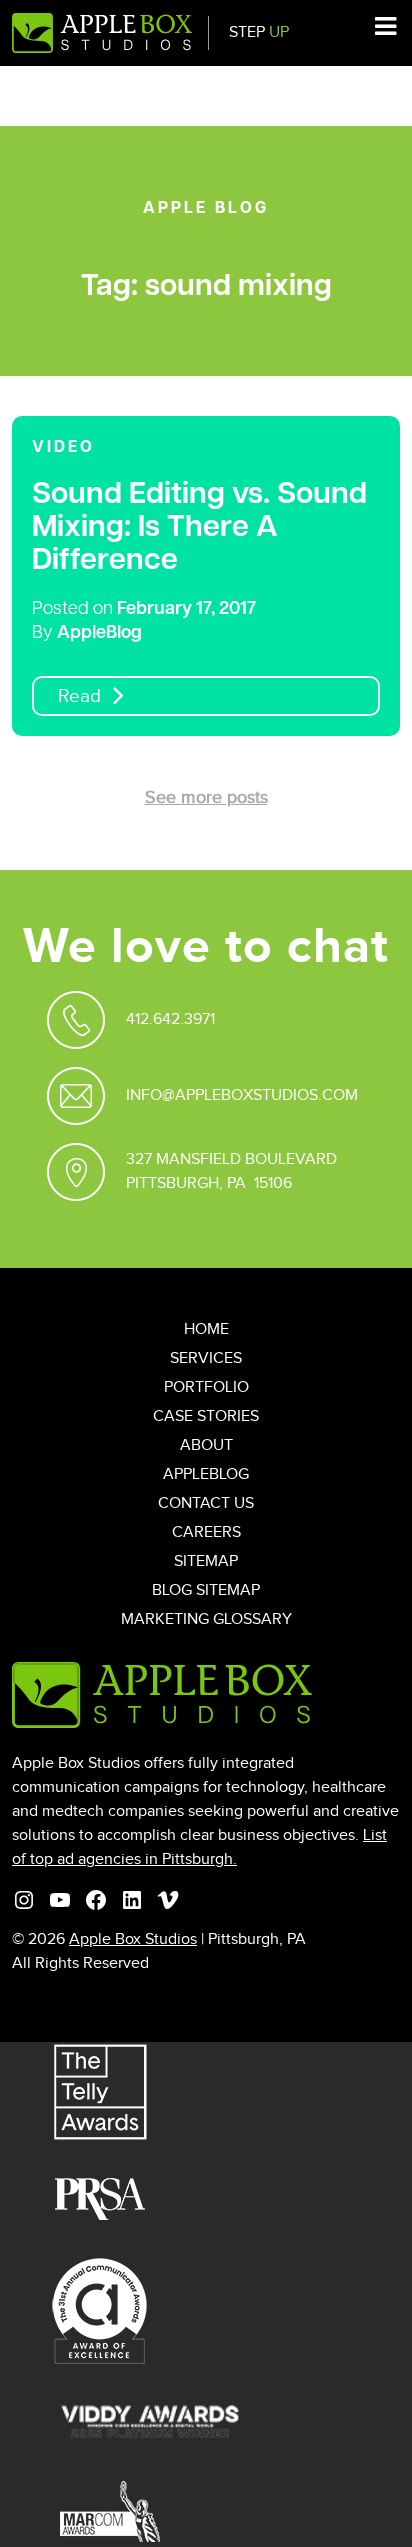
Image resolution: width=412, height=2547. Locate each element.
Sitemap (206, 1561)
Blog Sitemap (206, 1590)
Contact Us (206, 1503)
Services (206, 1358)
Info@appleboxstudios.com (242, 1095)
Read (79, 696)
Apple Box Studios (133, 1939)
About (206, 1445)
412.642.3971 (170, 1019)
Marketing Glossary (206, 1619)
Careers (206, 1532)
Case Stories (206, 1416)
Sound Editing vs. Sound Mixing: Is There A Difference (199, 528)
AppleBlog (99, 634)
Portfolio (206, 1387)
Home (206, 1329)
